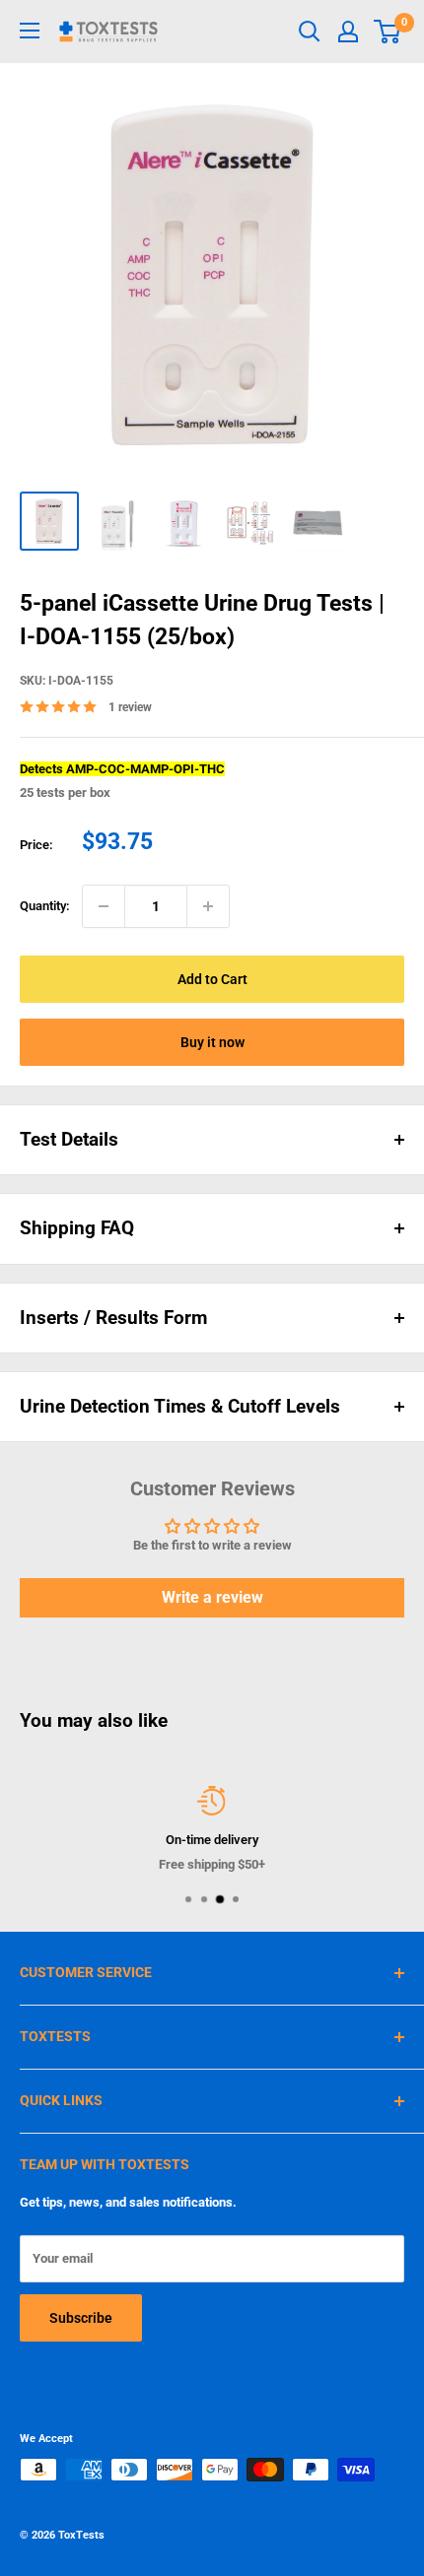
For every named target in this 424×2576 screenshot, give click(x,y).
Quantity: (45, 906)
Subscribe (81, 2318)
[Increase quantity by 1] (208, 906)
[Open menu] (30, 31)
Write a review (212, 1597)
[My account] (348, 32)
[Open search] (310, 32)
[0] (388, 32)
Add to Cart (212, 979)
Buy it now (212, 1042)
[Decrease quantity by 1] (104, 906)
